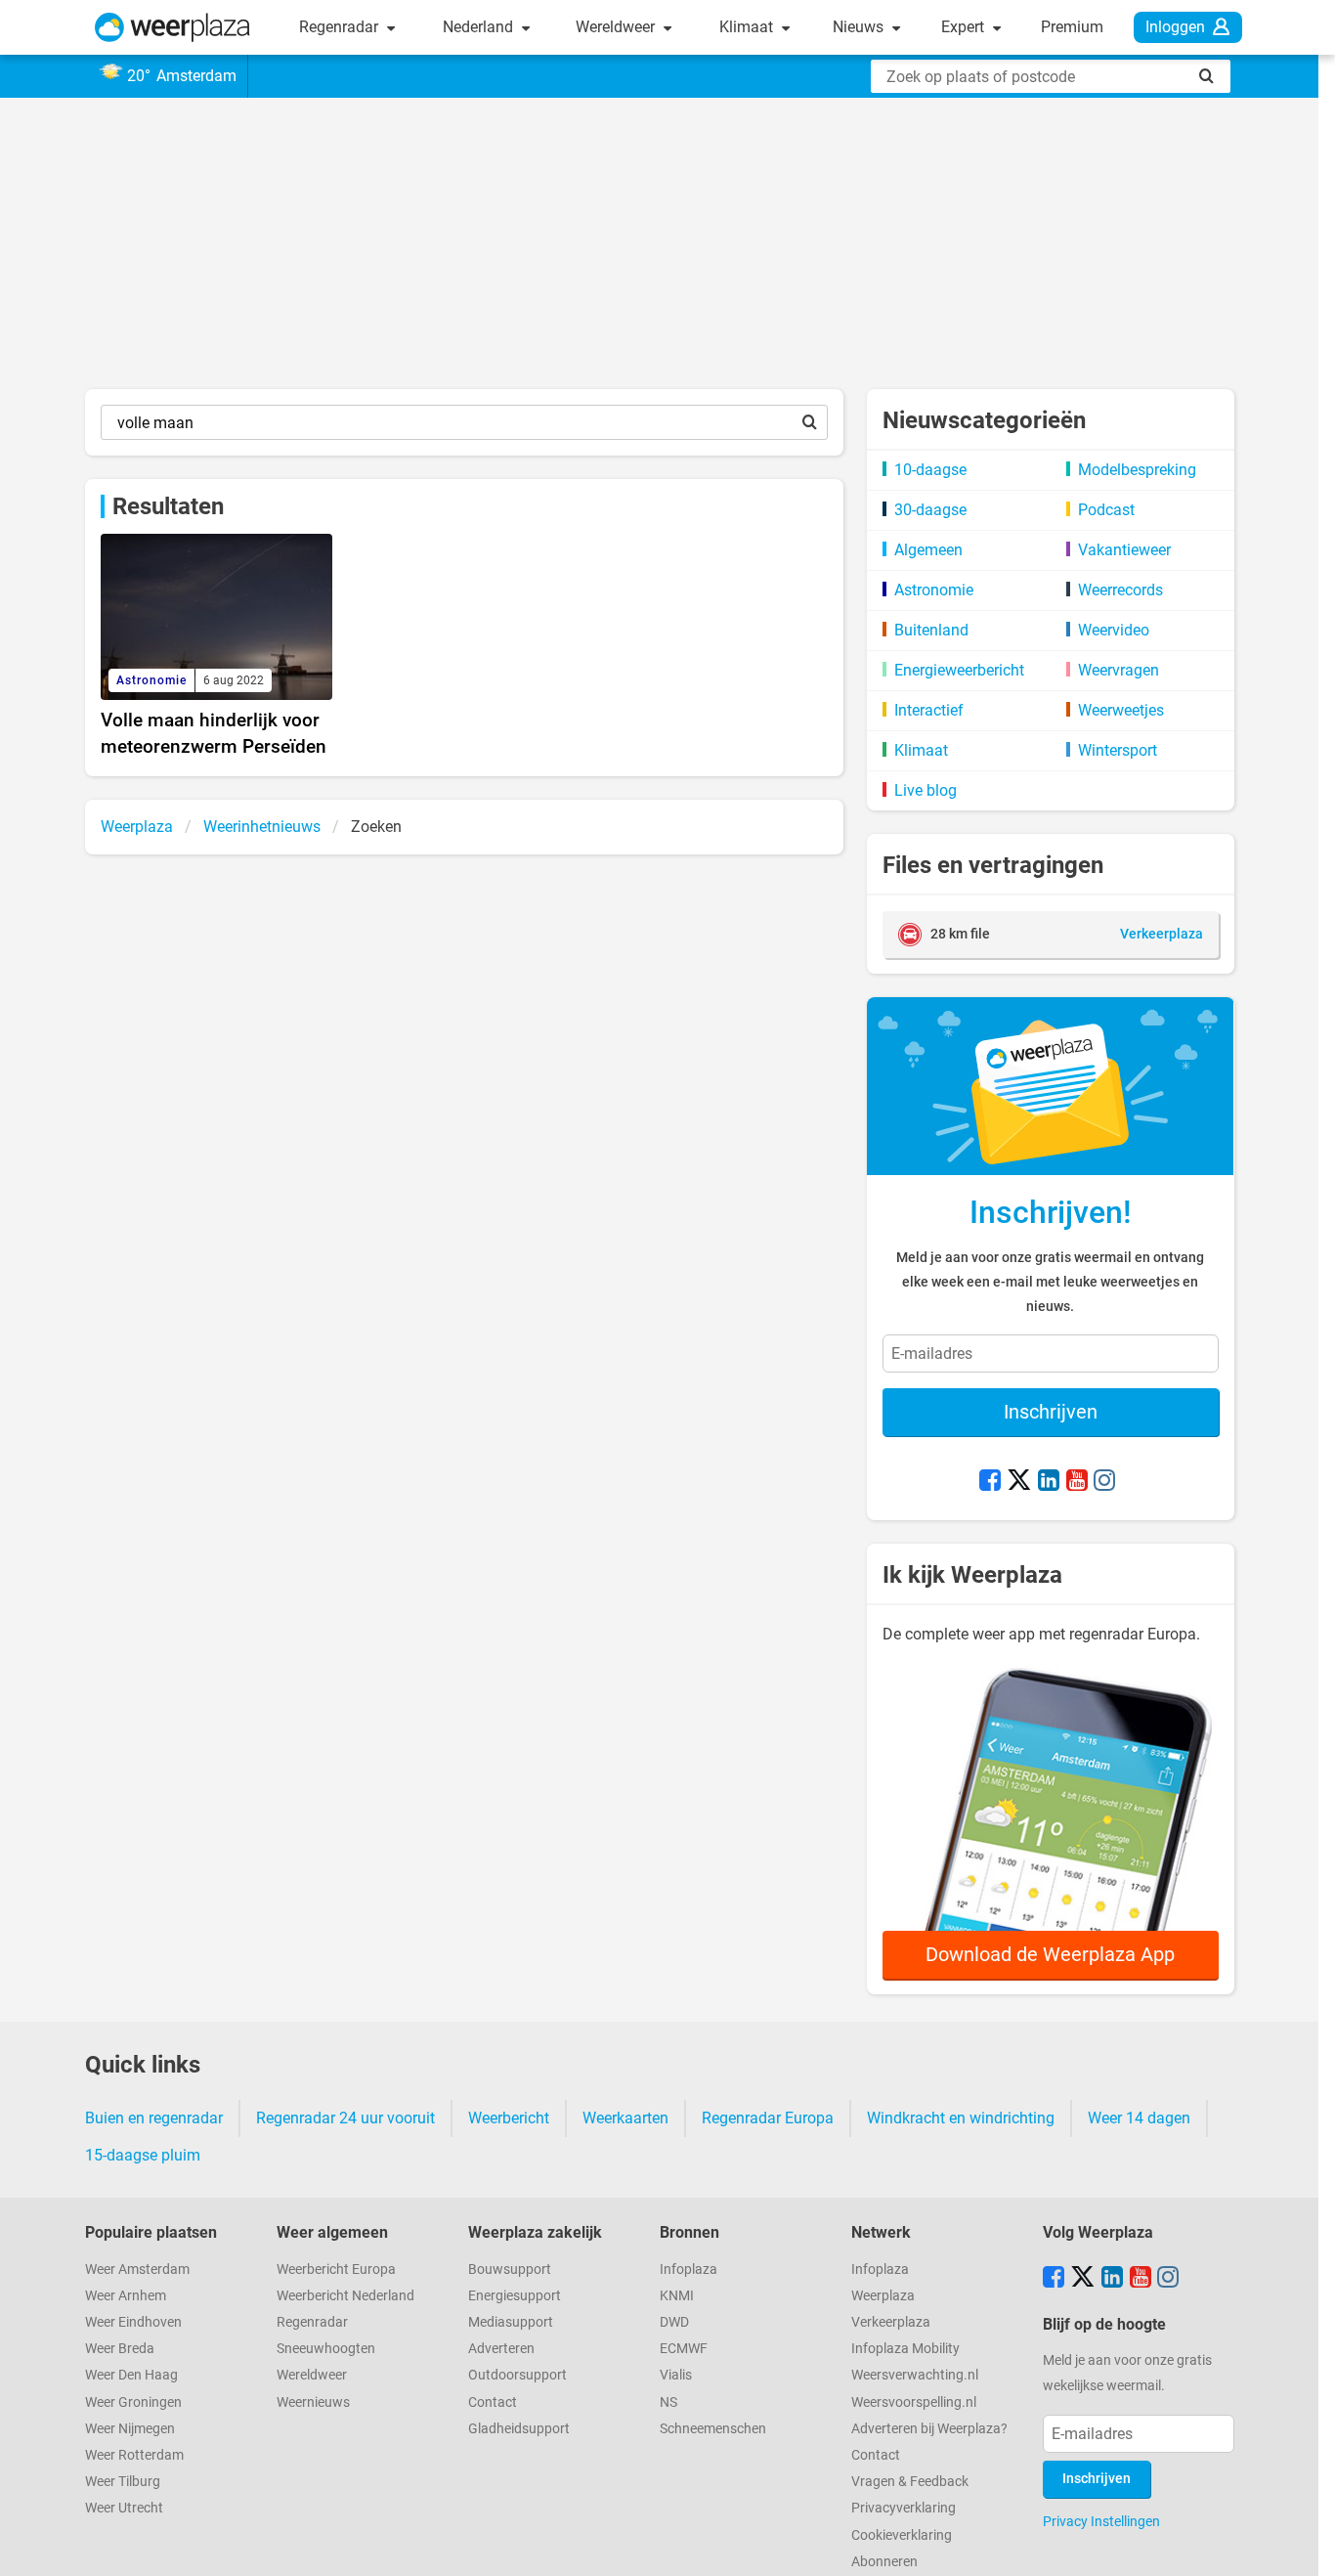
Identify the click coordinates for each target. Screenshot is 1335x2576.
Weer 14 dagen (1139, 2118)
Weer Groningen (133, 2402)
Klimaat (748, 27)
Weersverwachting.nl (915, 2375)
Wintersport (1118, 750)
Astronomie (934, 590)
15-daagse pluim (143, 2155)
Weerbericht (509, 2118)
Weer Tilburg (123, 2482)
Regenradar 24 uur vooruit (345, 2118)
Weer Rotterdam (134, 2455)
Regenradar (341, 27)
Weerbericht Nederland (345, 2296)
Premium (1072, 27)
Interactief (929, 710)
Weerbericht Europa (336, 2270)
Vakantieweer (1124, 550)
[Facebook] (990, 1482)
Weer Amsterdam (137, 2270)
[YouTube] (1077, 1482)
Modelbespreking (1137, 470)
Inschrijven (1051, 1412)
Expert (965, 27)
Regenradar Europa (768, 2118)
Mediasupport (511, 2322)
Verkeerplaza (891, 2322)
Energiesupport (515, 2296)
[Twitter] (1019, 1482)
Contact (493, 2402)
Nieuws (860, 27)
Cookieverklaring (902, 2535)
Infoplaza (689, 2270)
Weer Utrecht (124, 2508)
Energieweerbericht (959, 670)
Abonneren (884, 2562)
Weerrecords (1120, 590)
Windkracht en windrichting (961, 2118)
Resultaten (168, 506)
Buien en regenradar (154, 2118)
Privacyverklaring (904, 2508)
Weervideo (1114, 630)
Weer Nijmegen (130, 2429)
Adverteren (501, 2349)
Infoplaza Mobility (905, 2349)
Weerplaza (883, 2296)
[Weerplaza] (172, 27)
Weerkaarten (625, 2118)
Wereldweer (617, 27)
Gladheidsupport (519, 2429)
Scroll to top (1304, 2545)
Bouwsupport (510, 2270)
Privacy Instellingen (1101, 2521)
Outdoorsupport (517, 2375)
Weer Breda (120, 2349)
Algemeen (928, 550)
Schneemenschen (713, 2429)
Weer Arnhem (126, 2296)
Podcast (1106, 510)
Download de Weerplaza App (1050, 1954)
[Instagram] (1104, 1482)
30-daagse (930, 510)
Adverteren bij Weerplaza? (929, 2429)
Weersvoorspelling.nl (914, 2402)
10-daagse (930, 470)
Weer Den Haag (131, 2375)
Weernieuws (313, 2402)
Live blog (926, 790)
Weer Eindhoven (133, 2322)
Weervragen (1119, 670)
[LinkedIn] (1049, 1482)
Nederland (480, 27)
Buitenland (931, 630)
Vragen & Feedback (910, 2482)
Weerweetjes (1121, 710)
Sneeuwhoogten (326, 2349)
